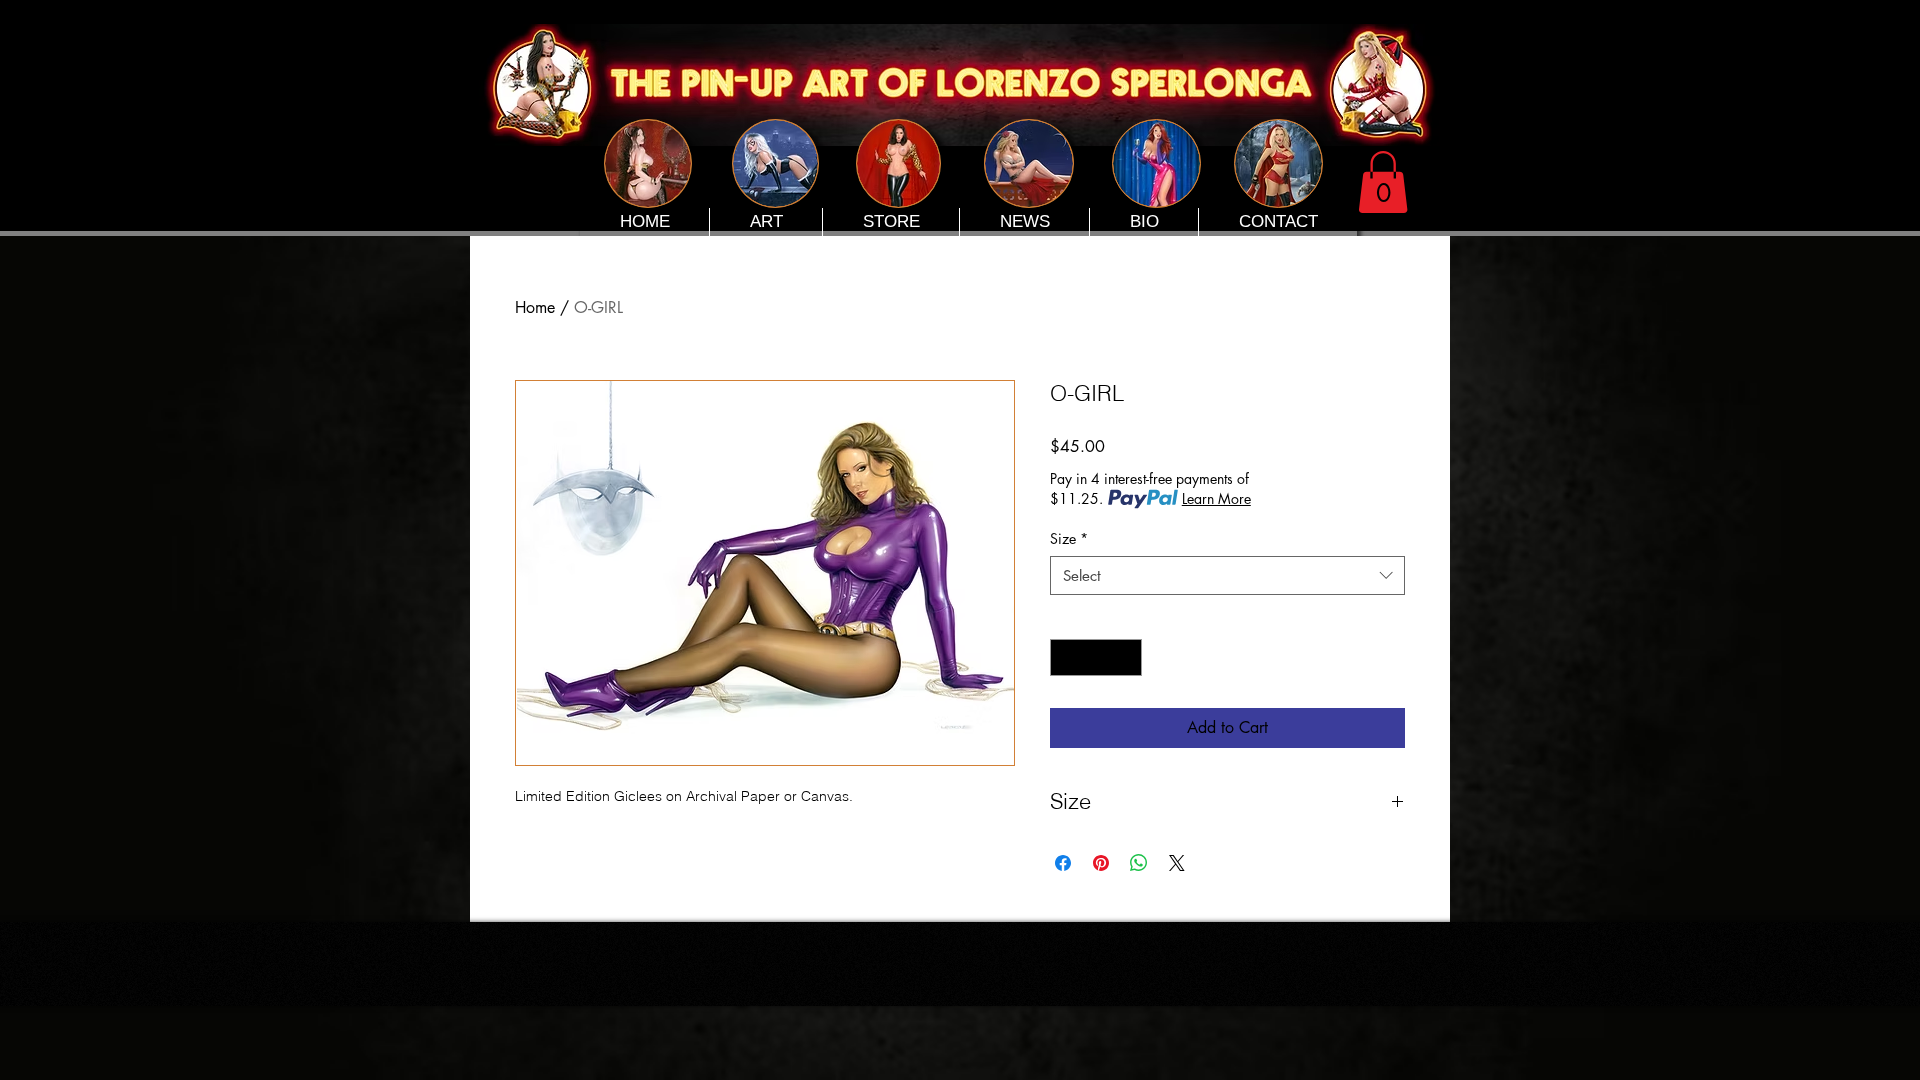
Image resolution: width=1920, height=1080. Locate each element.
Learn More (1216, 498)
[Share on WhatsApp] (1139, 863)
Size (1069, 538)
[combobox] (1227, 575)
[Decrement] (1065, 657)
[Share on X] (1177, 863)
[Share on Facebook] (1063, 863)
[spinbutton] (1096, 657)
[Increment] (1126, 657)
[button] (1383, 182)
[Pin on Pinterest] (1101, 863)
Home (535, 307)
